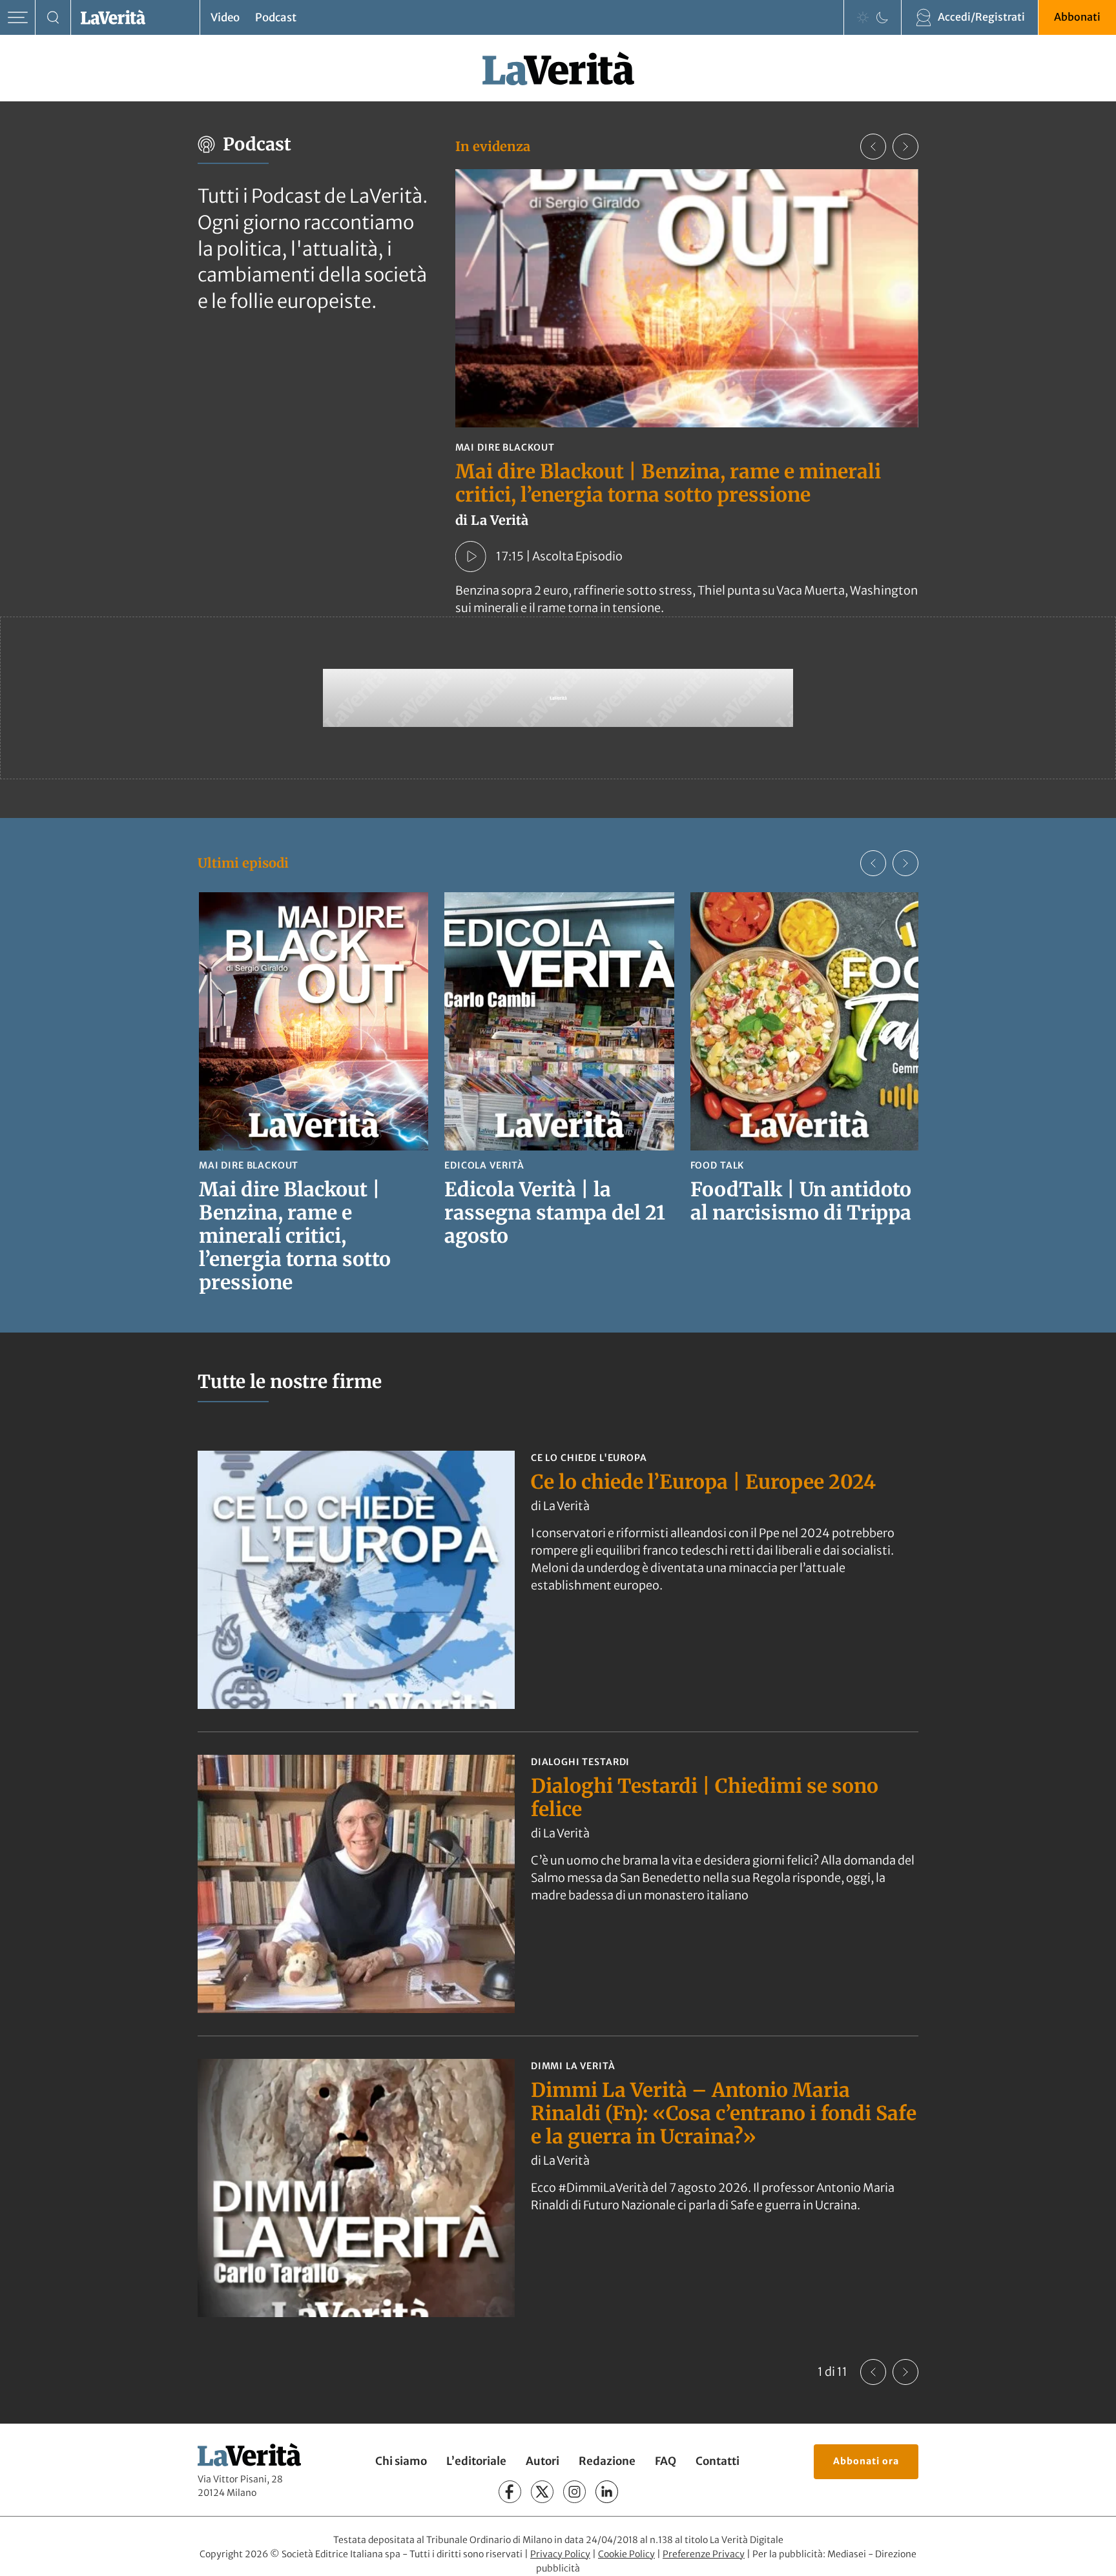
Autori (542, 2461)
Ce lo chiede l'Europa (589, 1458)
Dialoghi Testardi (580, 1762)
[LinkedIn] (607, 2492)
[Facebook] (510, 2492)
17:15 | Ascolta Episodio (559, 556)
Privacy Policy (560, 2554)
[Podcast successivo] (905, 147)
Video (225, 17)
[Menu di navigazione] (18, 18)
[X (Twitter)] (542, 2492)
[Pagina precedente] (873, 2372)
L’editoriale (476, 2461)
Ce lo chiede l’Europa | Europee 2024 (703, 1482)
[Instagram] (574, 2492)
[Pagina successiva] (905, 2372)
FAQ (666, 2461)
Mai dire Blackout (505, 447)
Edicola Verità (484, 1165)
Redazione (607, 2461)
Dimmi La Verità (573, 2066)
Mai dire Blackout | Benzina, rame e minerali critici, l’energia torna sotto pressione (668, 483)
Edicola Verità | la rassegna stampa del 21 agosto (555, 1212)
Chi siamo (401, 2461)
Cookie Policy (626, 2554)
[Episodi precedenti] (873, 863)
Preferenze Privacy (704, 2554)
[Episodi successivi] (905, 863)
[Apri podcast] (471, 557)
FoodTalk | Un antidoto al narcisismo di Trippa (801, 1201)
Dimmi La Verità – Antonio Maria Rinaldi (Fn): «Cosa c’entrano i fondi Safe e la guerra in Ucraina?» (724, 2113)
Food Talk (718, 1165)
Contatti (718, 2461)
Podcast (276, 17)
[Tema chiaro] (863, 17)
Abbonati (1077, 17)
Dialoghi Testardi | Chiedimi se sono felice (705, 1797)
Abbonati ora (866, 2461)
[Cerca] (53, 18)
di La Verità (560, 1506)
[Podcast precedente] (873, 147)
